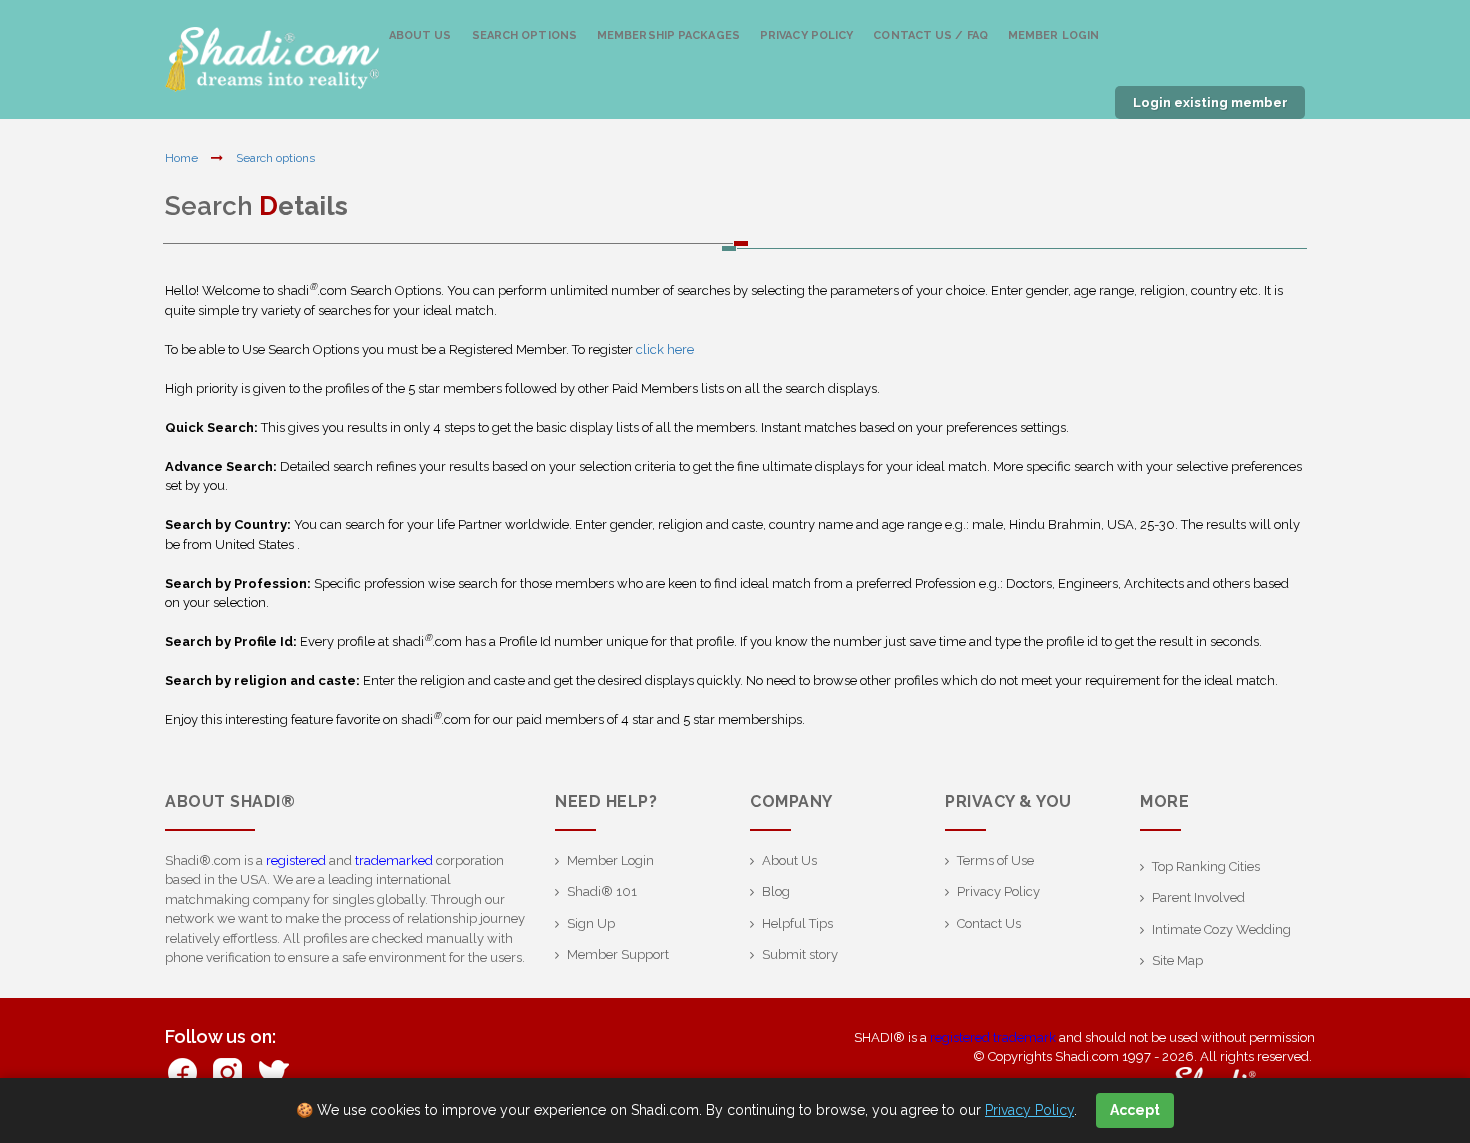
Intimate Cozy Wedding (1221, 929)
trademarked (394, 860)
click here (665, 349)
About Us (420, 35)
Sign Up (591, 923)
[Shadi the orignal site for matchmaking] (272, 60)
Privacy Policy (806, 35)
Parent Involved (1198, 897)
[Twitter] (272, 1070)
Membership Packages (668, 35)
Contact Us (989, 923)
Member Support (618, 954)
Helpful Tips (797, 923)
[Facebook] (182, 1070)
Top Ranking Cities (1206, 866)
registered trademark (993, 1037)
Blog (776, 891)
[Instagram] (227, 1070)
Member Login (1053, 35)
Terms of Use (995, 860)
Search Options (524, 35)
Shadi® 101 (602, 891)
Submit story (800, 954)
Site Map (1177, 960)
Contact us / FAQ (930, 35)
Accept (1135, 1110)
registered (296, 860)
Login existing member (1210, 102)
